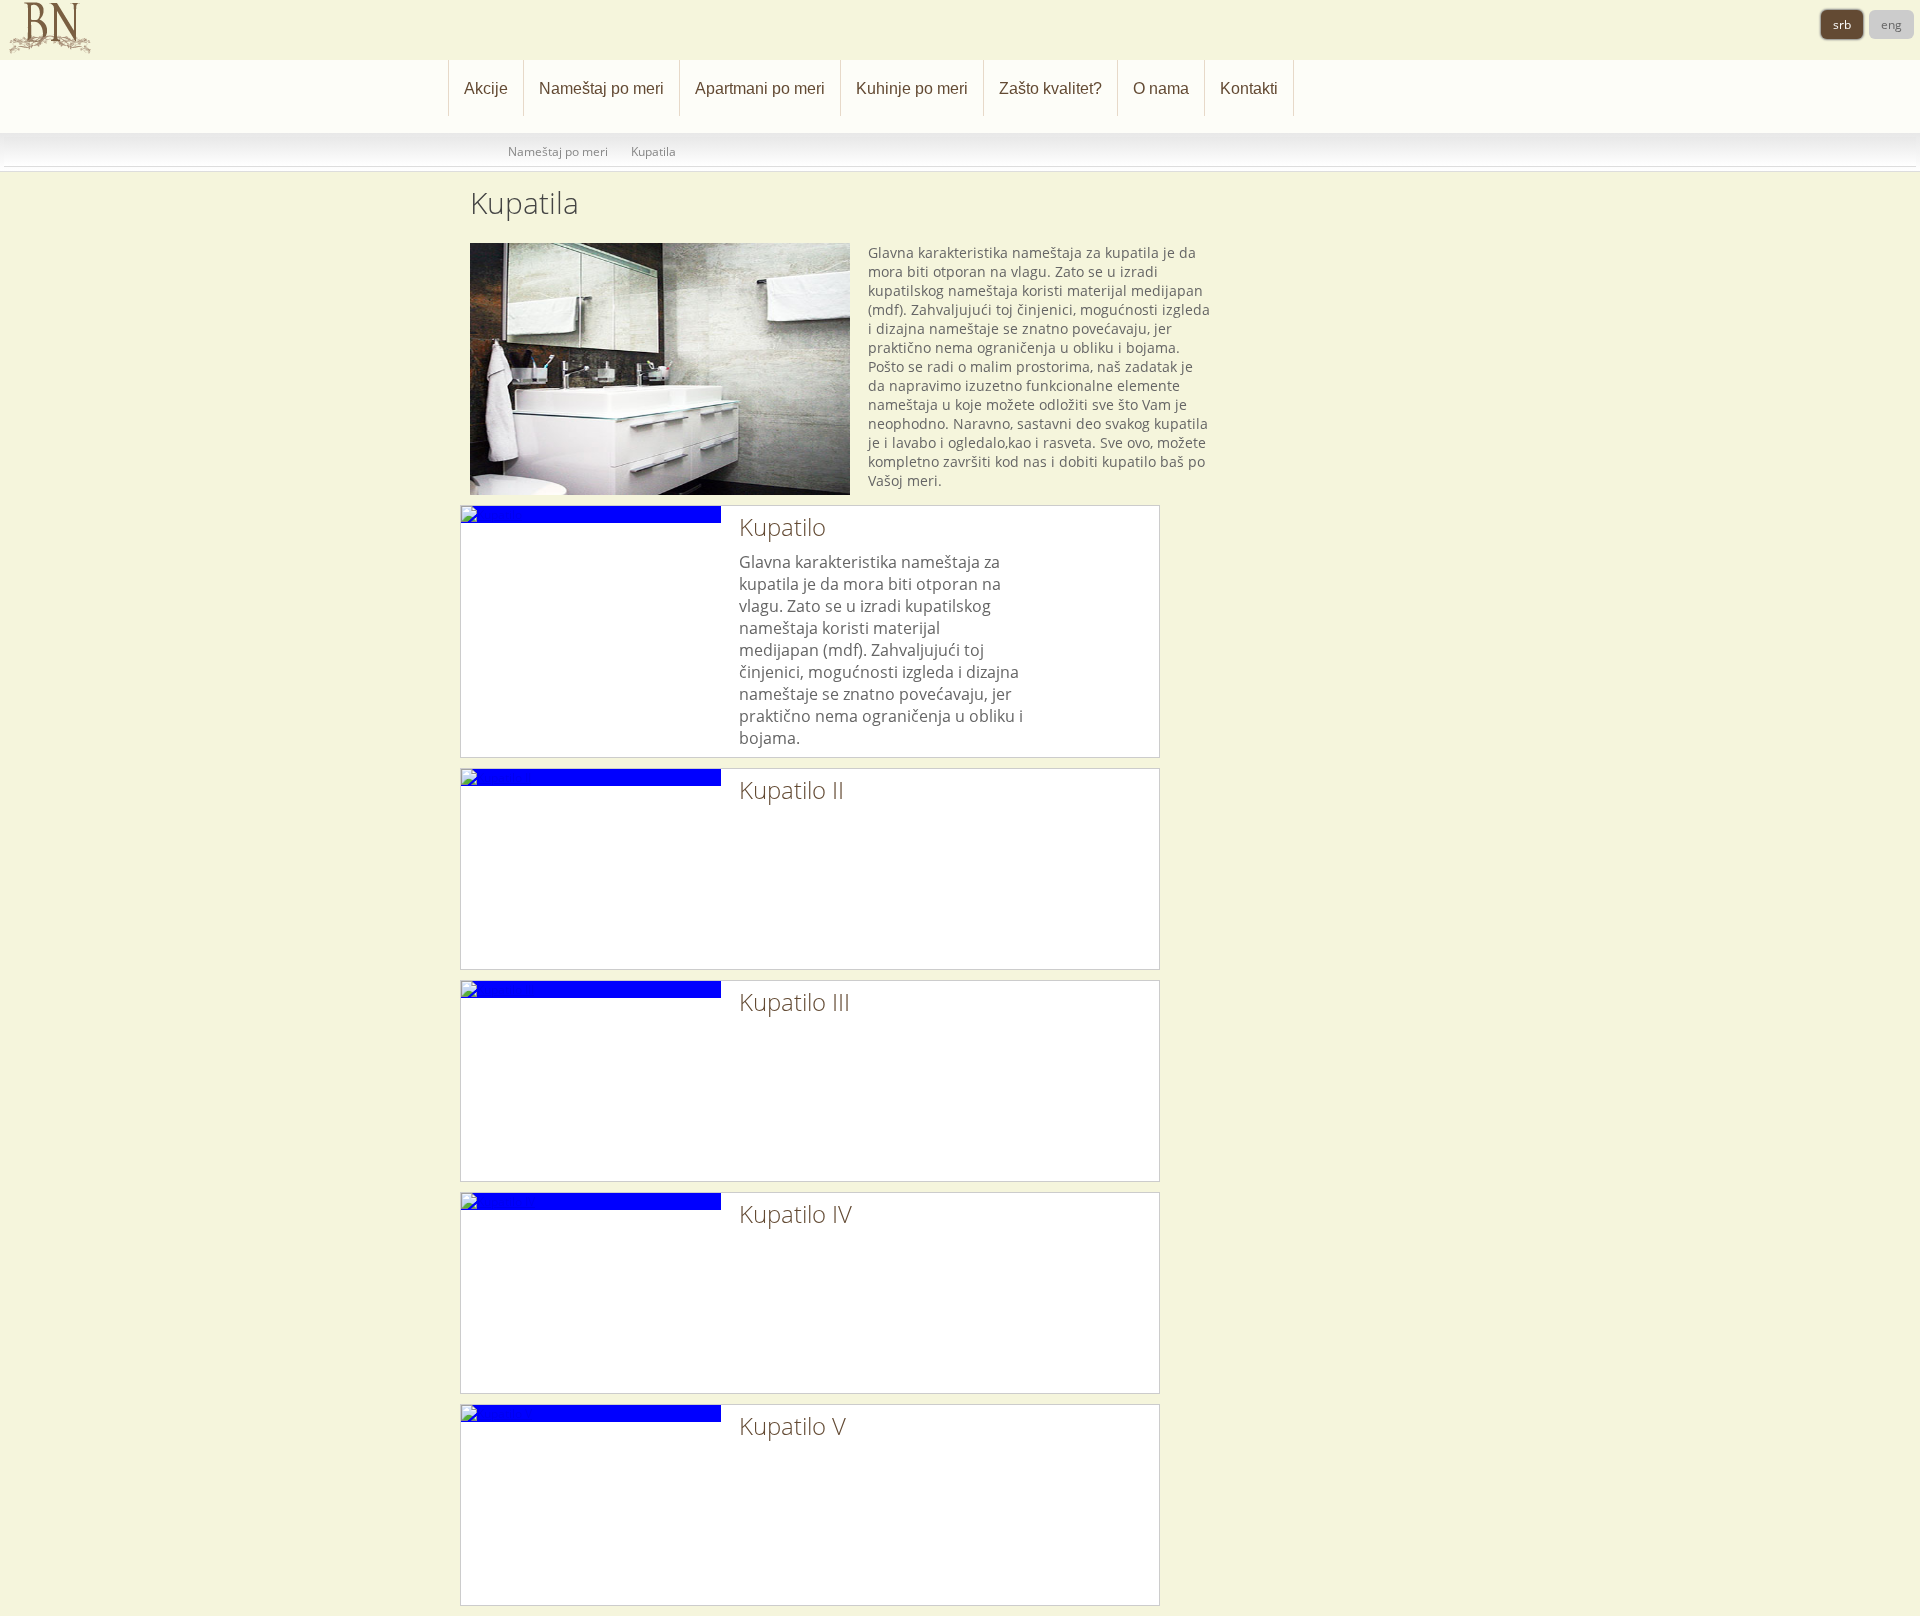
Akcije (486, 88)
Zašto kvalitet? (1050, 88)
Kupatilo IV (795, 1213)
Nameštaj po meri (601, 88)
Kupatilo (782, 526)
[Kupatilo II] (591, 777)
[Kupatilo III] (591, 989)
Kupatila (653, 151)
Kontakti (1249, 88)
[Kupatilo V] (591, 1413)
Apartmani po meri (760, 88)
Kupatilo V (792, 1425)
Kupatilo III (794, 1001)
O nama (1161, 88)
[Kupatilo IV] (591, 1201)
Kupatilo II (791, 789)
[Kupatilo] (591, 514)
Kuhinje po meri (912, 88)
